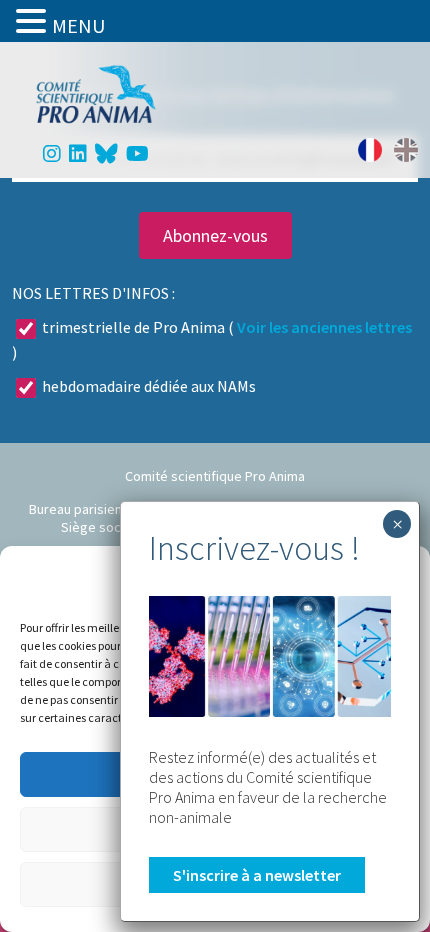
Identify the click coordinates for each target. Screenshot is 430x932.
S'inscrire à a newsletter (257, 875)
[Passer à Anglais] (406, 150)
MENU (78, 25)
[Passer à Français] (370, 150)
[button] (34, 21)
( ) (212, 339)
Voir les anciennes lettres (324, 327)
